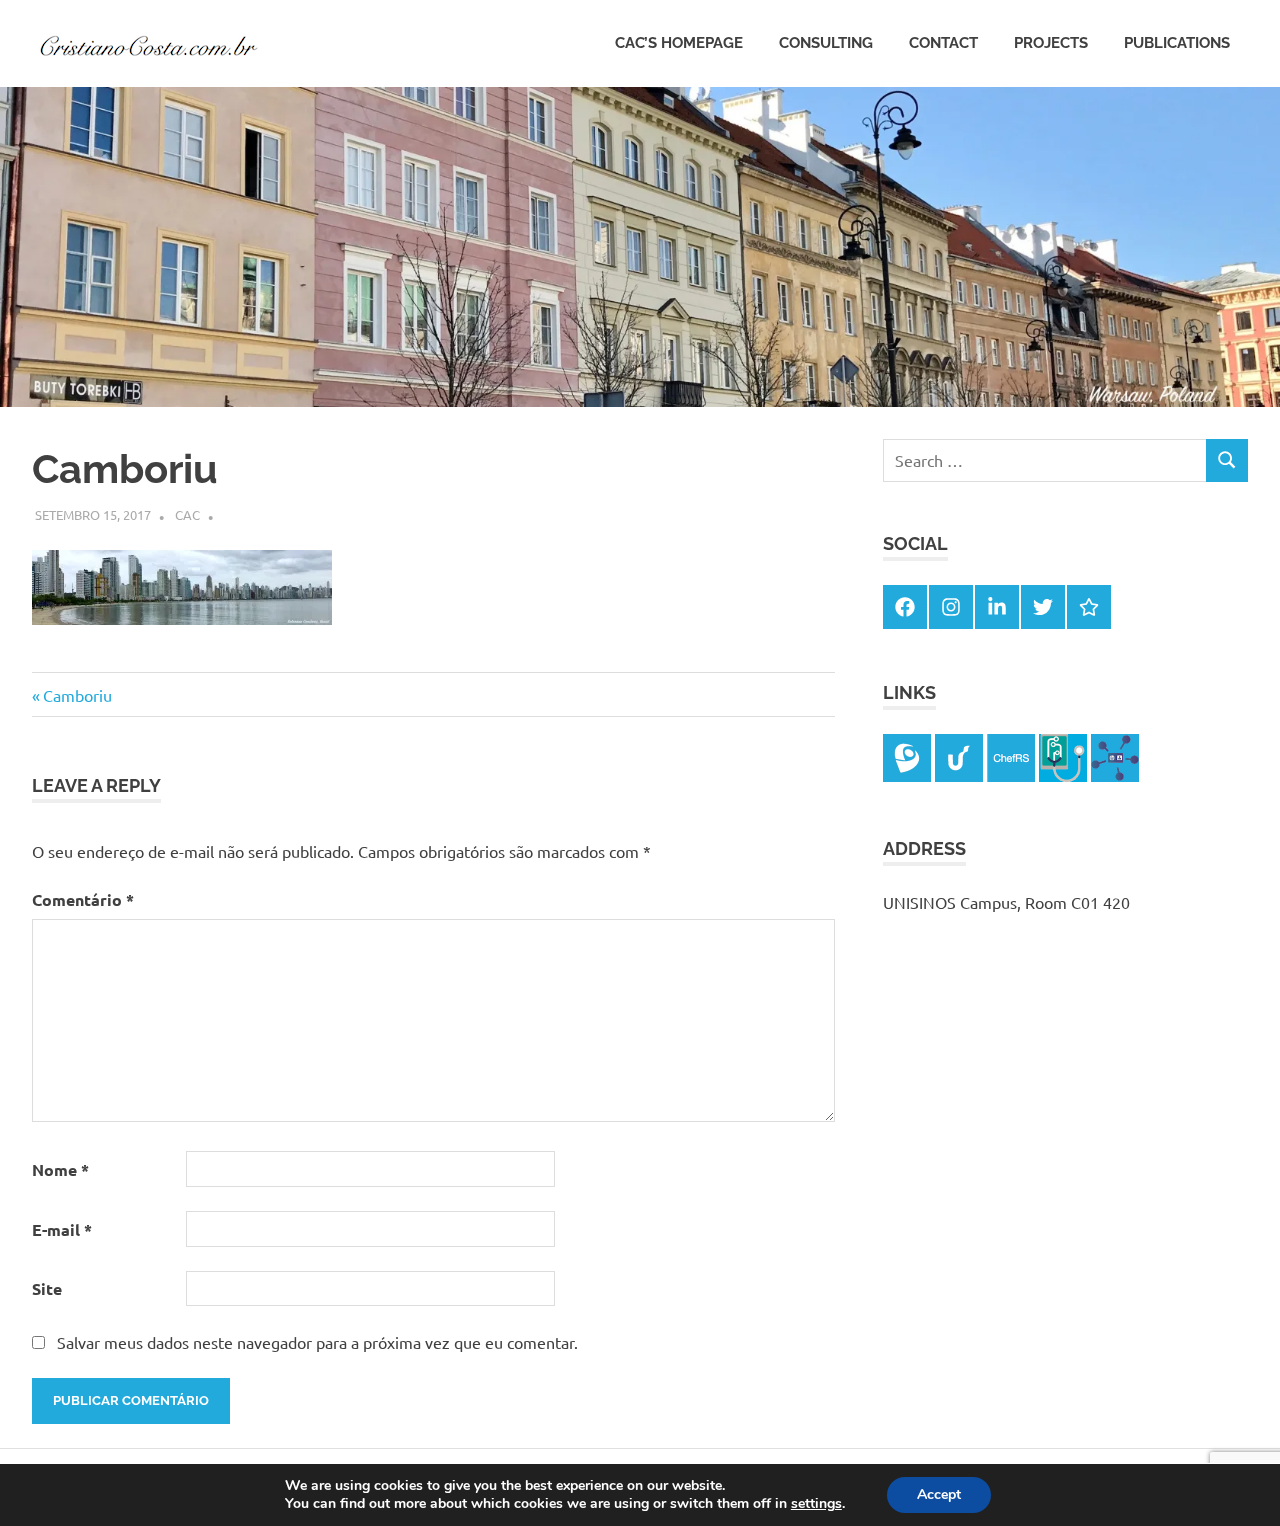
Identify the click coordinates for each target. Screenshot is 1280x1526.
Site (47, 1288)
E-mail (62, 1229)
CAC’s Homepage (679, 43)
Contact (943, 43)
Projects (1051, 43)
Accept (939, 1494)
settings (816, 1504)
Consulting (826, 43)
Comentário (83, 899)
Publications (1177, 43)
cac (187, 514)
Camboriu (77, 695)
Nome (60, 1169)
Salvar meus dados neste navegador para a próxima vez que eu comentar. (317, 1342)
